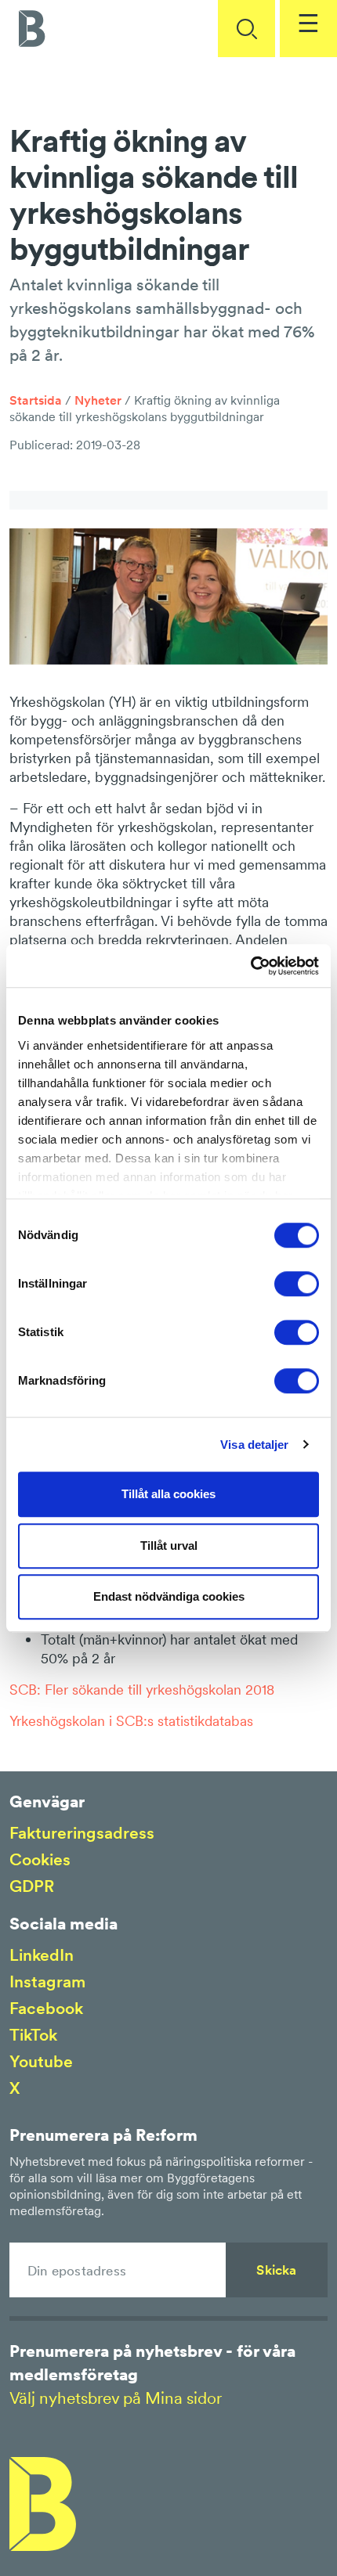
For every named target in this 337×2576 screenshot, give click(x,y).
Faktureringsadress (82, 1833)
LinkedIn (42, 1955)
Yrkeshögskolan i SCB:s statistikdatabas (131, 1721)
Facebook (46, 2008)
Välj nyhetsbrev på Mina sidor (116, 2398)
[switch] (297, 1284)
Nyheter (98, 400)
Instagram (47, 1982)
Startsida (36, 400)
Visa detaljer (254, 1445)
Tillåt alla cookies (168, 1494)
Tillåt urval (169, 1546)
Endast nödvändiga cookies (169, 1596)
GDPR (32, 1886)
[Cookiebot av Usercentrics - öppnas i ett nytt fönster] (250, 966)
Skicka (276, 2270)
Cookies (40, 1859)
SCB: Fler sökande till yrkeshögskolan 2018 (142, 1690)
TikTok (33, 2035)
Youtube (41, 2061)
